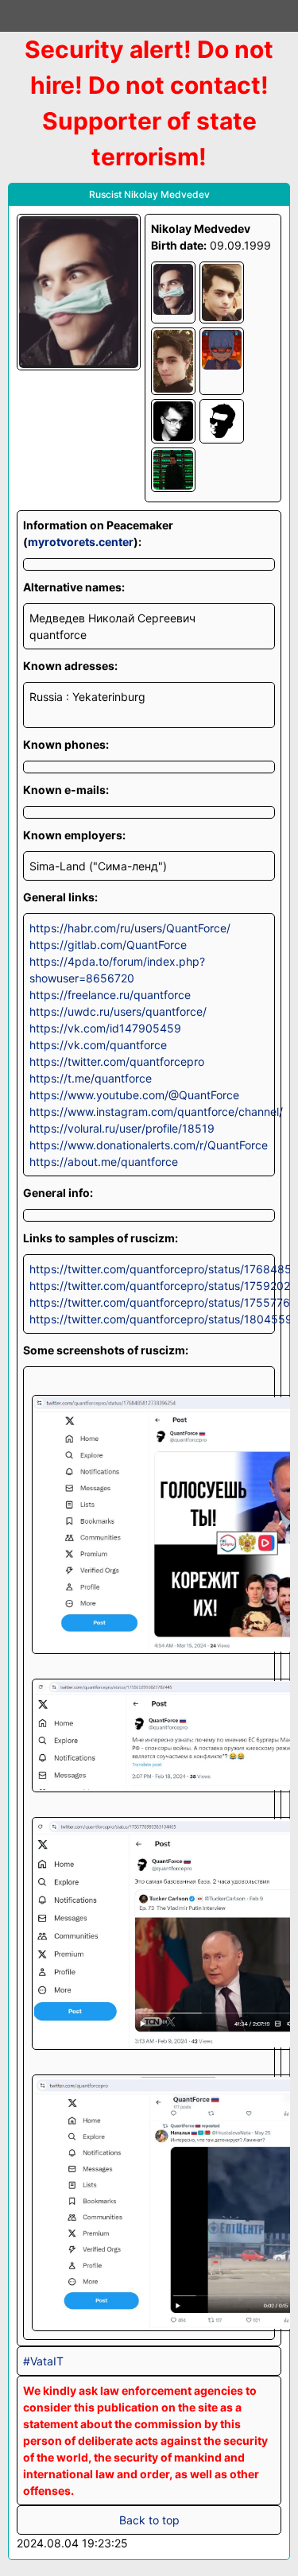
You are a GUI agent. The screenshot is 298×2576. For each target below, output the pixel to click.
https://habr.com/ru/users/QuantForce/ (130, 928)
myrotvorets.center (81, 542)
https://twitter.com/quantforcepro (117, 1061)
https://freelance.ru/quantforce (110, 995)
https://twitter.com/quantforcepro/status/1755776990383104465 (149, 1302)
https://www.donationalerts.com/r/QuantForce (149, 1145)
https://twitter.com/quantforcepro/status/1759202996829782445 (149, 1286)
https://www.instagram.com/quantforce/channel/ (149, 1112)
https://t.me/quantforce (91, 1078)
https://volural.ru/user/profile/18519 (122, 1128)
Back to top (149, 2520)
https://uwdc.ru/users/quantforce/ (118, 1011)
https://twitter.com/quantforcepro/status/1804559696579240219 (149, 1319)
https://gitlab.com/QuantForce (108, 945)
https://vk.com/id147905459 (105, 1028)
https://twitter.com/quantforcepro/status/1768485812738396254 (149, 1269)
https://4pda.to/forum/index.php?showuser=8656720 (117, 970)
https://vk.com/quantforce (98, 1045)
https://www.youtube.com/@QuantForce (134, 1095)
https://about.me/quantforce (104, 1162)
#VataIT (43, 2361)
